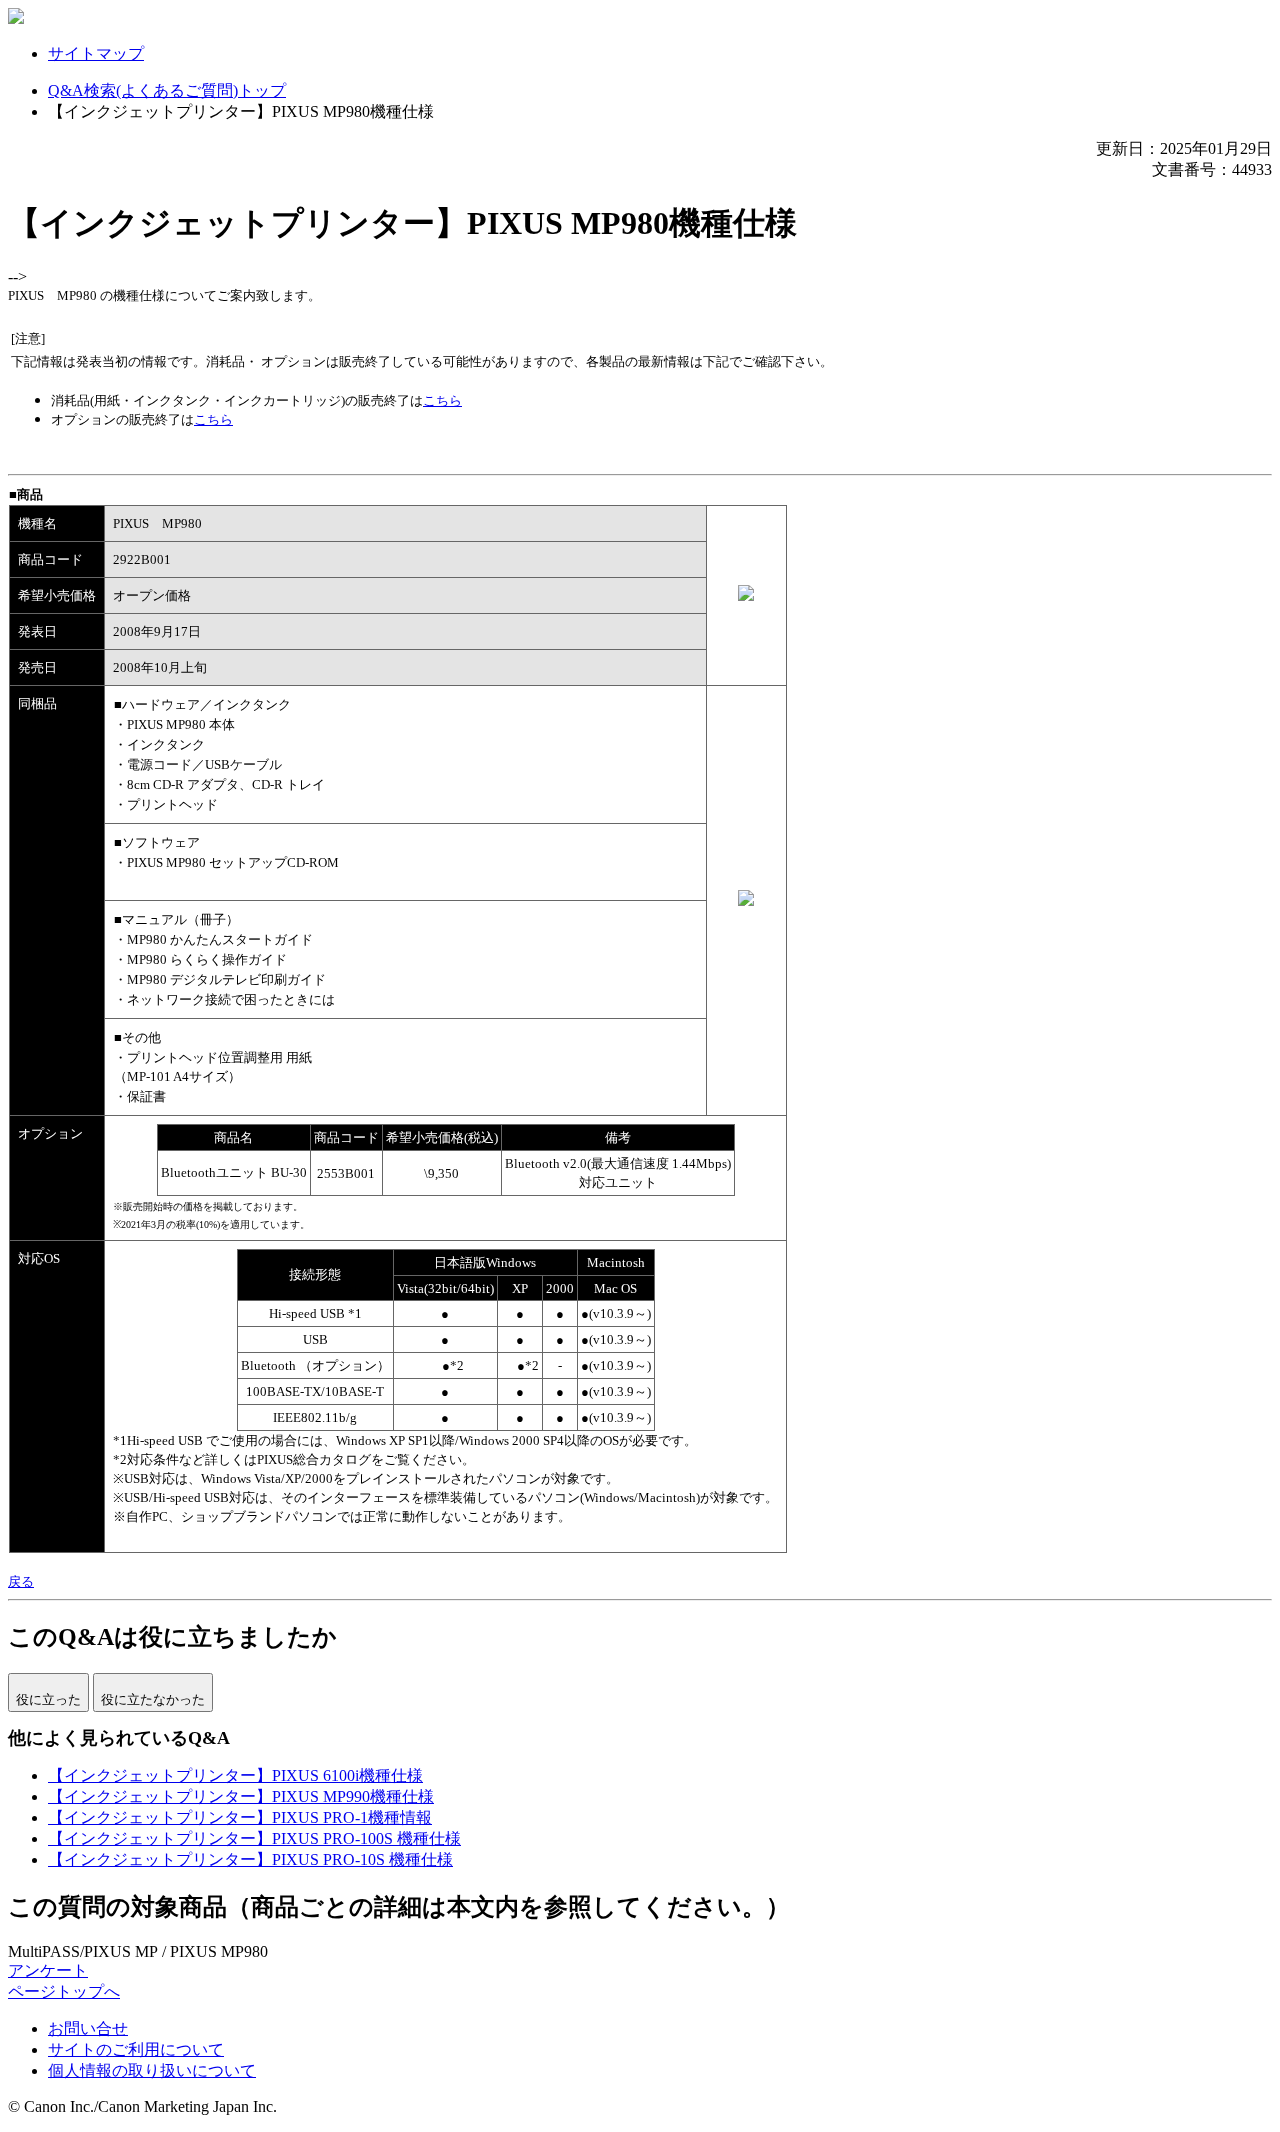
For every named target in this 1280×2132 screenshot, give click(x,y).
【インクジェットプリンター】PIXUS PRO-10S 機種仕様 (250, 1859)
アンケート (48, 1970)
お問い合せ (88, 2028)
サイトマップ (96, 53)
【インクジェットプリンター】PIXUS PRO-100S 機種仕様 (254, 1838)
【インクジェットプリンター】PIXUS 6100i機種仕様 (235, 1775)
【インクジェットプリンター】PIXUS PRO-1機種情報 (240, 1817)
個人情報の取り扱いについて (152, 2070)
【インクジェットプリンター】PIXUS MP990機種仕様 (241, 1796)
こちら (442, 400)
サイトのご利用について (136, 2049)
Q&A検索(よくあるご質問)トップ (167, 90)
